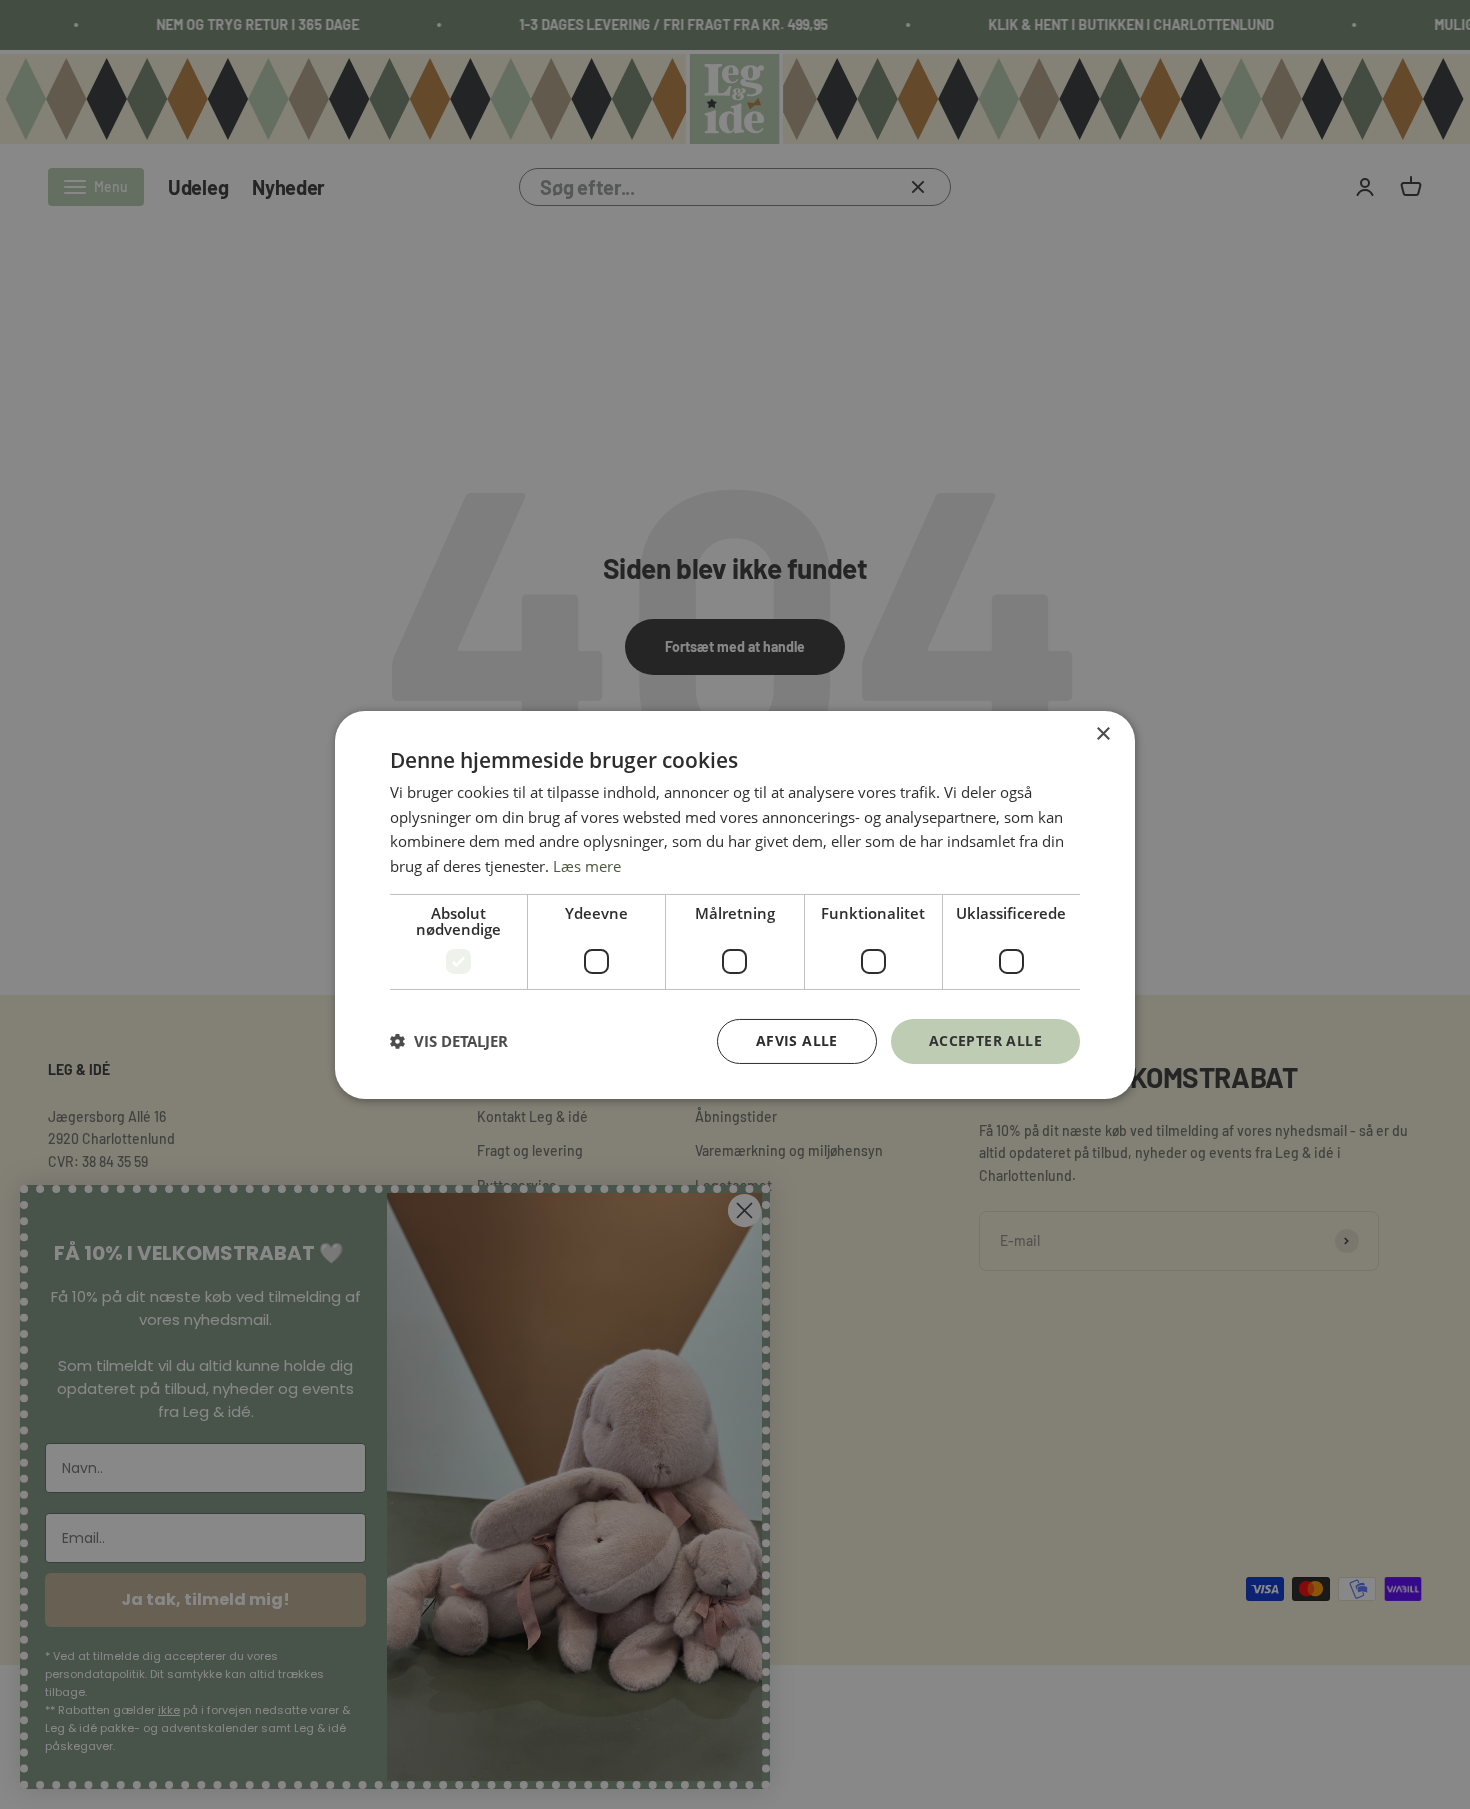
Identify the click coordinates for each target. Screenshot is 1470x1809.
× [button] (1102, 733)
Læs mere (587, 866)
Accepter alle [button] (985, 1040)
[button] (449, 1041)
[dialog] (735, 904)
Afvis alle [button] (797, 1040)
